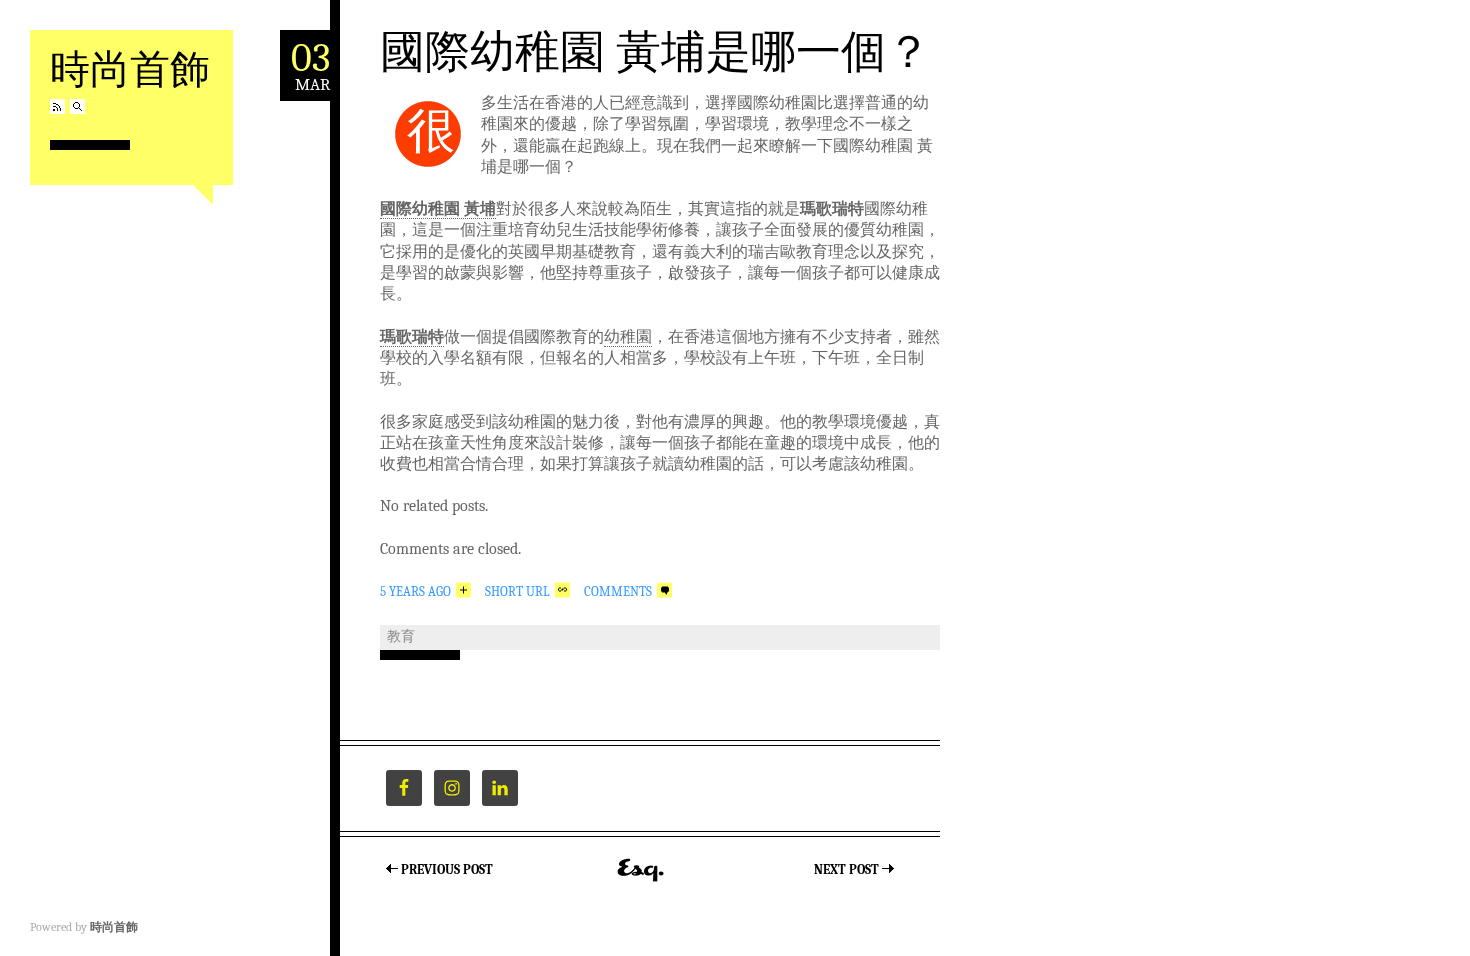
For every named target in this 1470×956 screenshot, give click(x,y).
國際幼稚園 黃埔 (438, 209)
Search (77, 106)
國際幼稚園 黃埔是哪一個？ (655, 50)
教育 (401, 636)
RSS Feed (57, 106)
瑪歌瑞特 (412, 337)
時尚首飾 (130, 67)
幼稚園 (628, 337)
